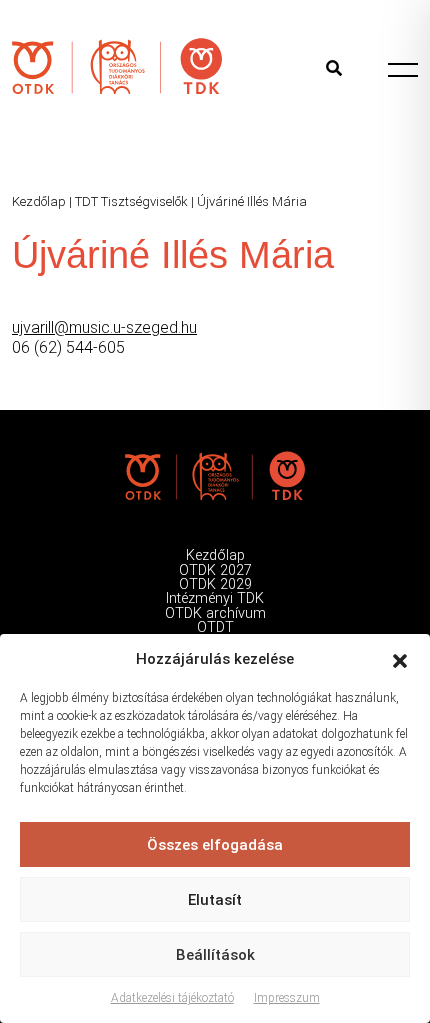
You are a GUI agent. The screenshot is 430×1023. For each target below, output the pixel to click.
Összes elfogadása (215, 845)
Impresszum (287, 998)
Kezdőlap (39, 201)
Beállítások (215, 955)
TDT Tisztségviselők (131, 201)
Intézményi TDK (215, 598)
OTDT (215, 627)
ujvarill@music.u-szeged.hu (104, 327)
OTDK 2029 (215, 584)
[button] (400, 659)
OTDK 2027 (215, 570)
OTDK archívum (215, 613)
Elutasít (215, 900)
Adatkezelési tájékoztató (172, 998)
